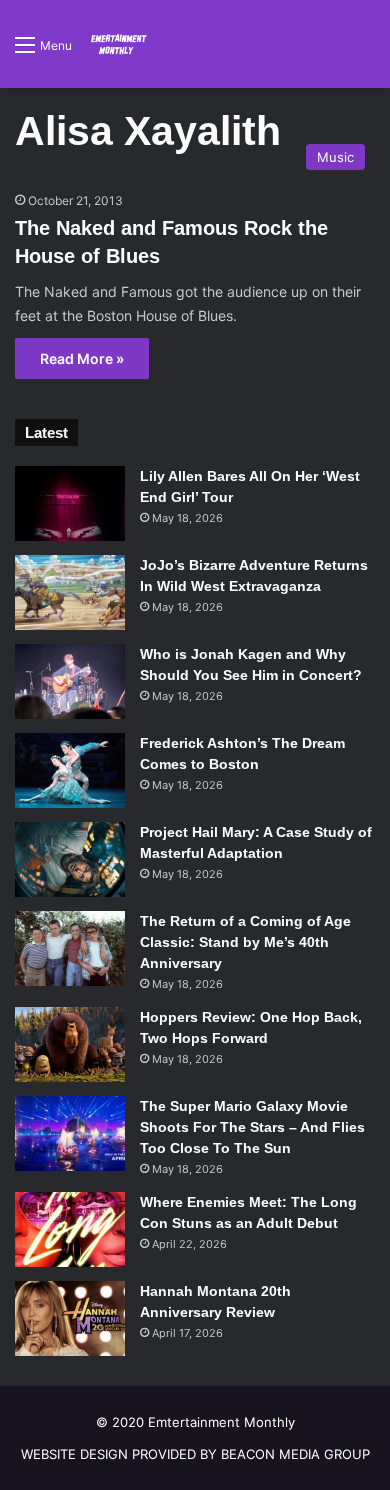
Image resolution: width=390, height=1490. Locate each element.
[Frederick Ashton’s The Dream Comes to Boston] (70, 770)
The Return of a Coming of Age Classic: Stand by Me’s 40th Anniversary (245, 942)
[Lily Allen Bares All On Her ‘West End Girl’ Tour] (70, 503)
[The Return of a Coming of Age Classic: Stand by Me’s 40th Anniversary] (70, 948)
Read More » (82, 358)
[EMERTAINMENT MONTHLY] (117, 44)
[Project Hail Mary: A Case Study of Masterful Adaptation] (70, 859)
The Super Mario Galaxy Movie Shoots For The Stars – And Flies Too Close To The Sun (252, 1127)
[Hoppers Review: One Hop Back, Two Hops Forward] (70, 1044)
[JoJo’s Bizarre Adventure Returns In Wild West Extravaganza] (70, 592)
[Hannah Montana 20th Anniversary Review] (70, 1318)
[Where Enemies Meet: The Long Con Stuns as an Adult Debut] (70, 1229)
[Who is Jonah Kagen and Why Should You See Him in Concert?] (70, 681)
